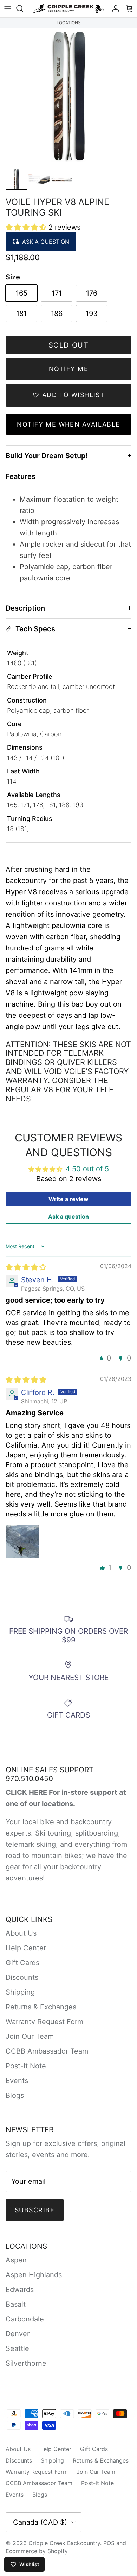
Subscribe (35, 2210)
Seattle (17, 2348)
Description (25, 608)
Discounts (22, 1977)
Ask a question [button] (68, 1217)
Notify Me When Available (68, 424)
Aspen (16, 2260)
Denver (18, 2334)
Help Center (26, 1948)
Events (17, 2081)
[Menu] (8, 8)
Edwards (20, 2290)
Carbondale (25, 2319)
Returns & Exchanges (41, 2007)
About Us (21, 1933)
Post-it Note (26, 2066)
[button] (27, 227)
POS (109, 2543)
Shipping (20, 1992)
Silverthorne (26, 2363)
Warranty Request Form (44, 2022)
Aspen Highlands (34, 2275)
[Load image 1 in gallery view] (68, 97)
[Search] (23, 8)
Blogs (15, 2095)
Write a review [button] (68, 1199)
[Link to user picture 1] (22, 1541)
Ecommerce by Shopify (37, 2551)
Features (21, 476)
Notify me (68, 369)
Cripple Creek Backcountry (64, 2543)
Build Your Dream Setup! (47, 456)
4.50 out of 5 (87, 1169)
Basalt (16, 2304)
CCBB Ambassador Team (47, 2051)
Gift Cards (22, 1963)
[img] (26, 1267)
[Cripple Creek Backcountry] (68, 9)
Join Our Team (30, 2036)
